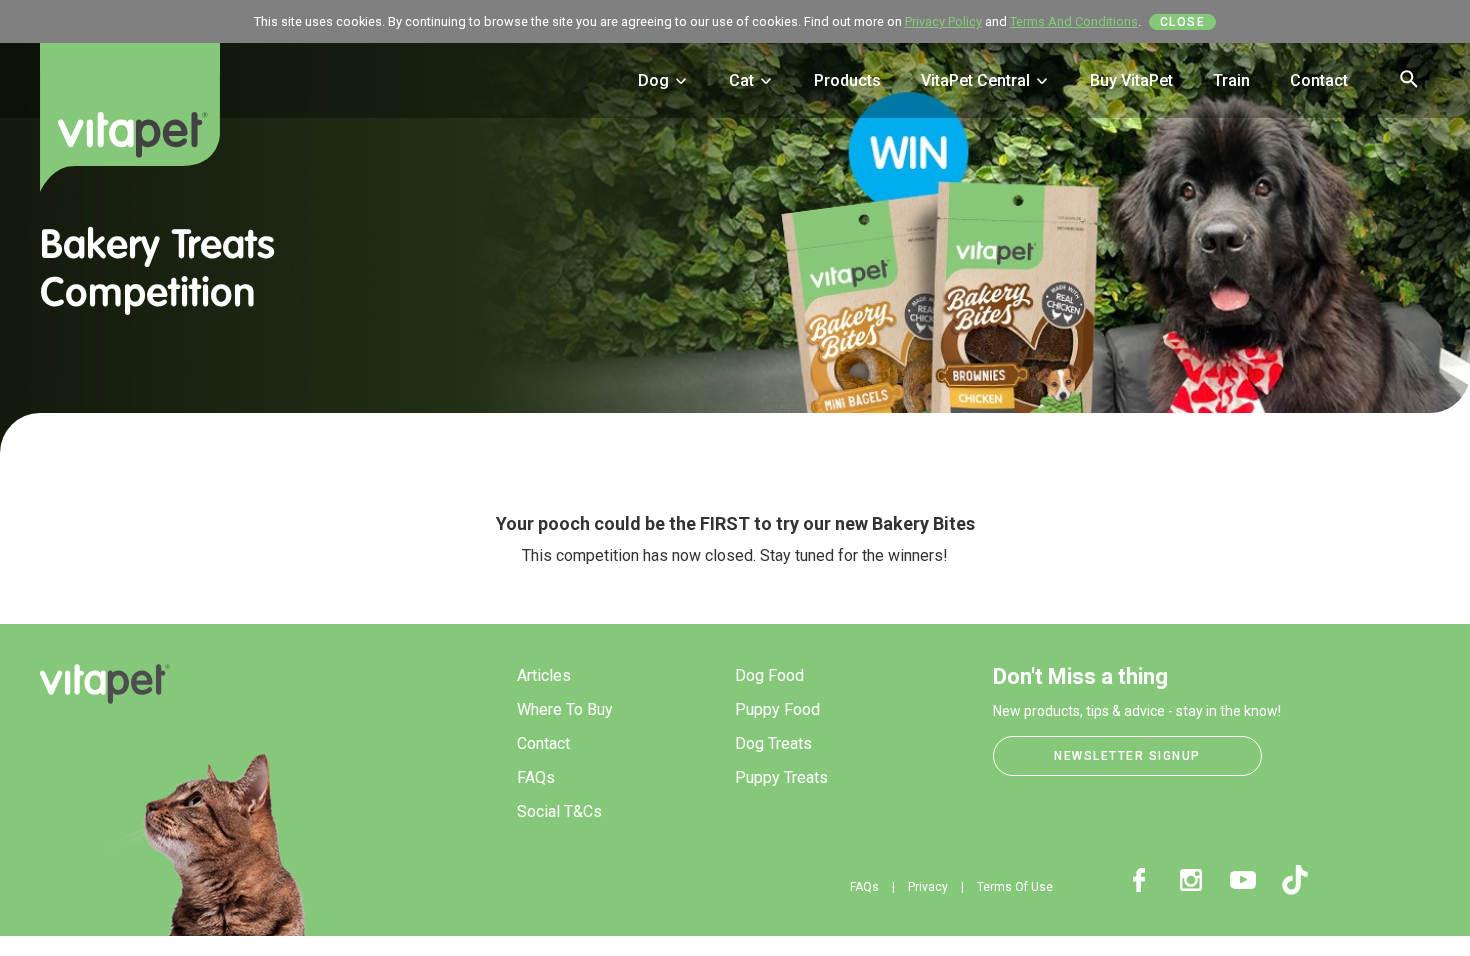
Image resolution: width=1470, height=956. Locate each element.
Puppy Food (777, 709)
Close (1183, 22)
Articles (544, 675)
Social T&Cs (559, 811)
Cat (743, 80)
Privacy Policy (943, 21)
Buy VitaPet (1131, 80)
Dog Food (769, 675)
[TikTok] (1295, 880)
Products (847, 80)
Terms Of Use (1015, 887)
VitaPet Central (977, 80)
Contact (1319, 80)
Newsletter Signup (1127, 756)
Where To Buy (565, 709)
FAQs (536, 777)
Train (1231, 80)
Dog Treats (773, 743)
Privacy (928, 887)
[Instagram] (1191, 880)
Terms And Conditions (1074, 21)
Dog (655, 80)
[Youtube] (1243, 880)
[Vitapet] (130, 133)
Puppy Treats (781, 777)
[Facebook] (1139, 880)
